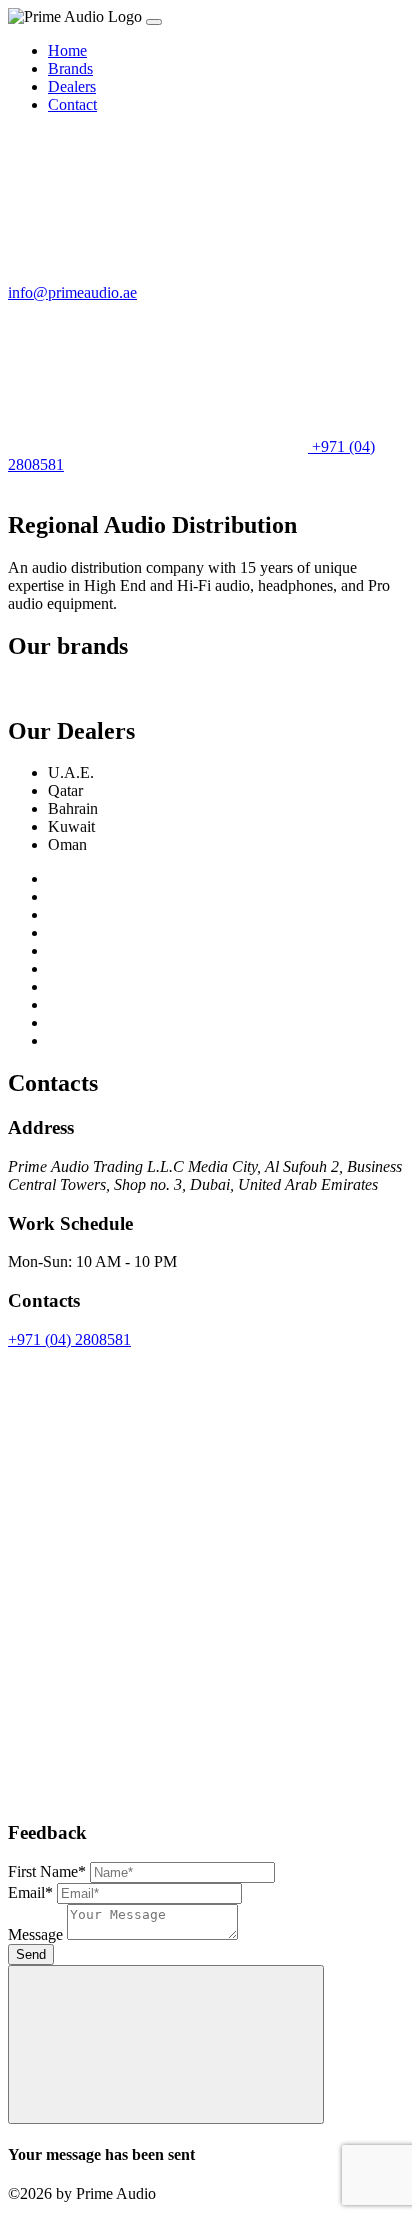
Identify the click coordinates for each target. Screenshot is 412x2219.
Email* (30, 1892)
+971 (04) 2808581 (69, 1339)
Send (31, 1954)
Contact (72, 104)
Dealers (72, 86)
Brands (70, 68)
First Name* (47, 1871)
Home (67, 50)
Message (35, 1934)
